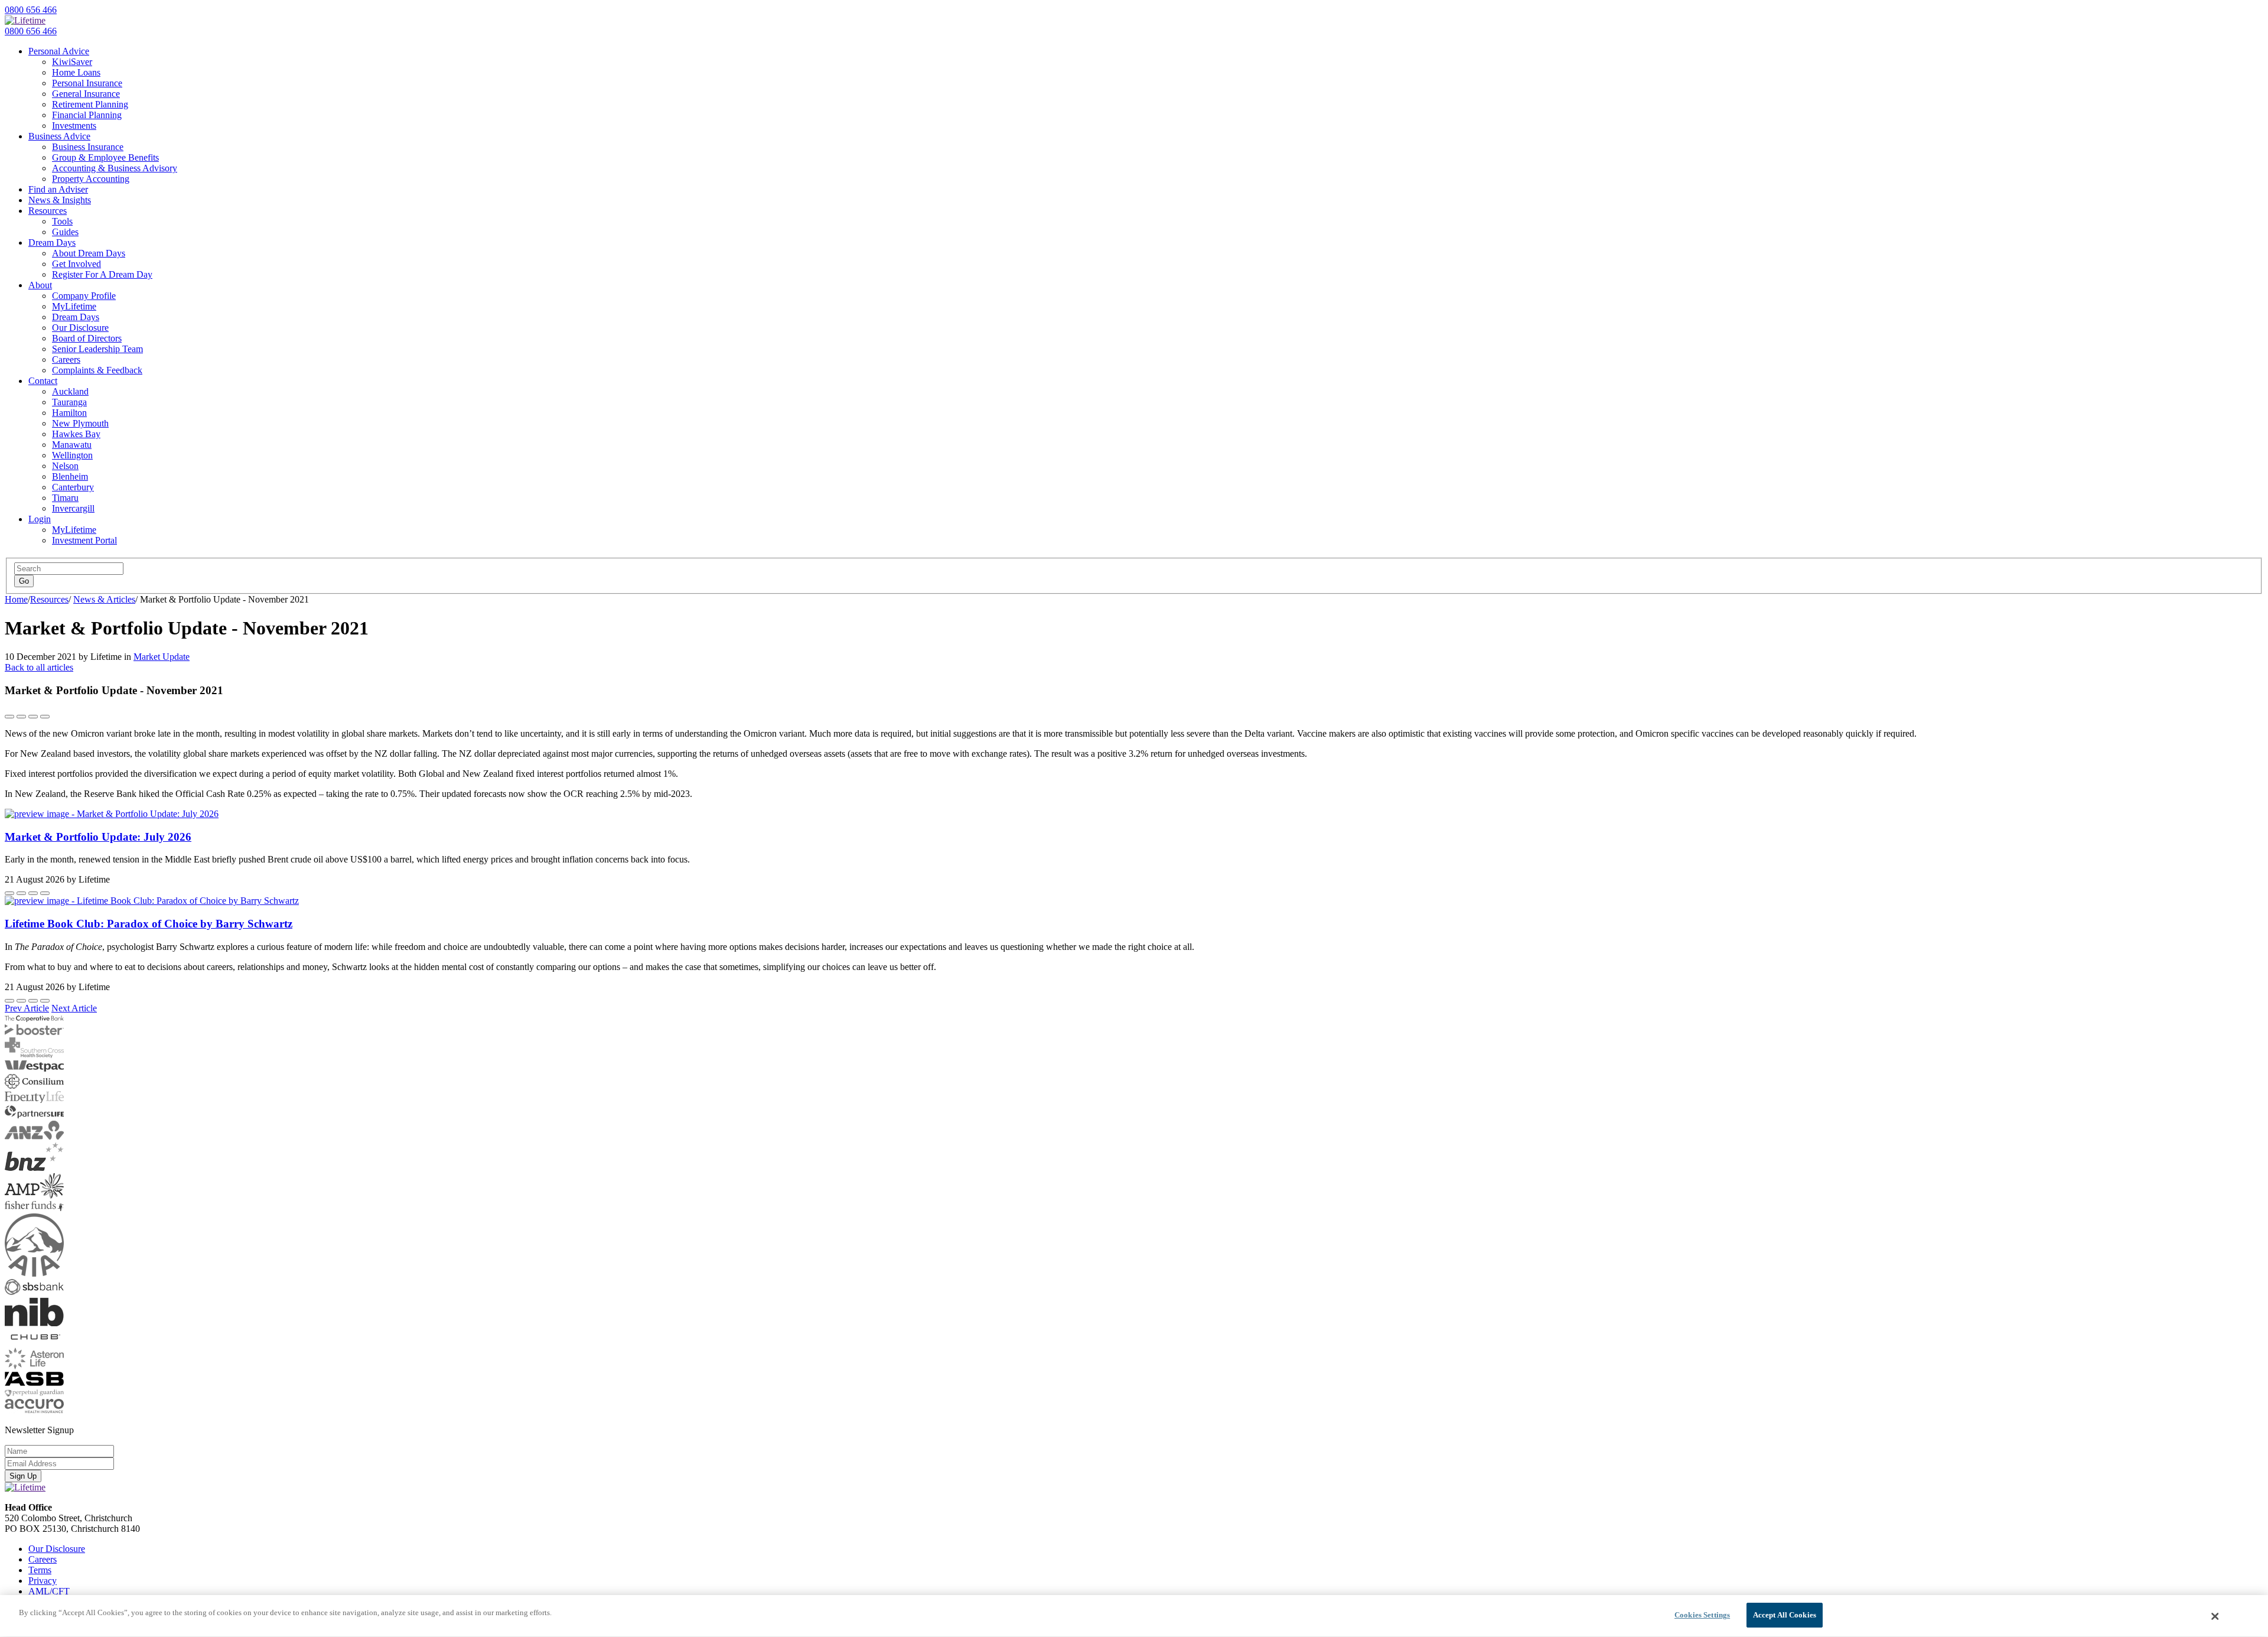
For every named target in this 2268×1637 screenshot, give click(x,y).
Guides (65, 232)
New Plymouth (80, 423)
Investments (74, 126)
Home (16, 599)
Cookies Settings (1702, 1615)
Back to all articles (39, 667)
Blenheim (70, 476)
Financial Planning (87, 115)
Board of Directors (87, 338)
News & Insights (60, 200)
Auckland (70, 391)
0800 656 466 (31, 10)
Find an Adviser (58, 189)
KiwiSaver (72, 62)
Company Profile (84, 296)
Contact (43, 381)
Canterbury (73, 487)
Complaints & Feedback (97, 370)
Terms (40, 1570)
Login (40, 519)
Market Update (162, 657)
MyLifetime (74, 306)
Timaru (65, 498)
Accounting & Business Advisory (115, 168)
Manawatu (72, 445)
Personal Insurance (87, 83)
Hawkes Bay (76, 434)
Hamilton (69, 413)
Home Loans (76, 72)
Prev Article (27, 1008)
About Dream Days (89, 253)
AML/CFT (49, 1591)
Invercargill (73, 508)
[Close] (2215, 1616)
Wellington (72, 455)
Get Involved (76, 264)
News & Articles (104, 599)
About (40, 285)
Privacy (43, 1581)
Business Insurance (88, 147)
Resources (48, 211)
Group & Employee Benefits (105, 157)
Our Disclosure (80, 328)
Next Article (74, 1008)
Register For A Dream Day (102, 274)
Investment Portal (84, 540)
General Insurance (86, 94)
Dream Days (52, 243)
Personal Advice (59, 51)
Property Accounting (91, 179)
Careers (66, 359)
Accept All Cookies (1785, 1615)
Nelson (65, 466)
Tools (62, 221)
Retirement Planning (90, 104)
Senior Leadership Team (97, 349)
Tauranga (69, 402)
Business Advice (59, 136)
